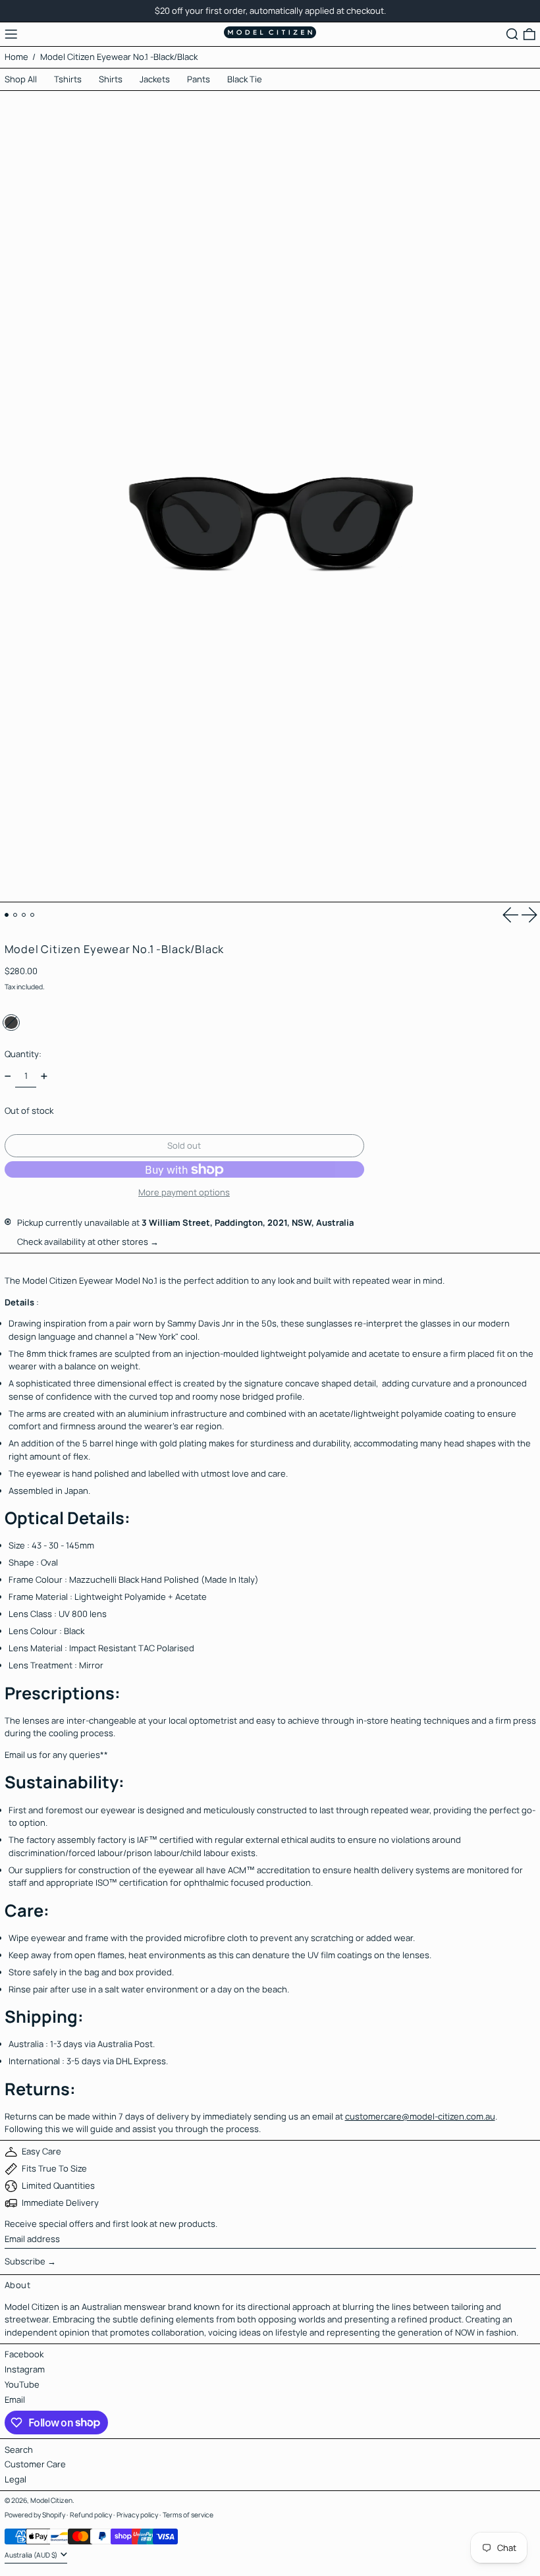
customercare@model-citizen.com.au (420, 2116)
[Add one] (44, 1076)
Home (16, 57)
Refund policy (91, 2515)
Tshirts (68, 79)
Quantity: (23, 1054)
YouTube (22, 2384)
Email (15, 2399)
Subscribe (25, 2261)
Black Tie (245, 79)
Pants (199, 79)
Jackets (155, 79)
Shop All (21, 79)
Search (19, 2450)
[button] (512, 34)
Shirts (111, 79)
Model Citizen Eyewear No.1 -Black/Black (119, 57)
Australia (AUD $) (32, 2555)
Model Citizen (51, 2500)
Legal (15, 2479)
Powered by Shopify (35, 2515)
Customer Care (35, 2464)
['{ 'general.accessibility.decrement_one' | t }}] (8, 1076)
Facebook (24, 2354)
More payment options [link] (184, 1192)
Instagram (25, 2369)
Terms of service (188, 2515)
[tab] (7, 915)
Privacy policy (137, 2515)
